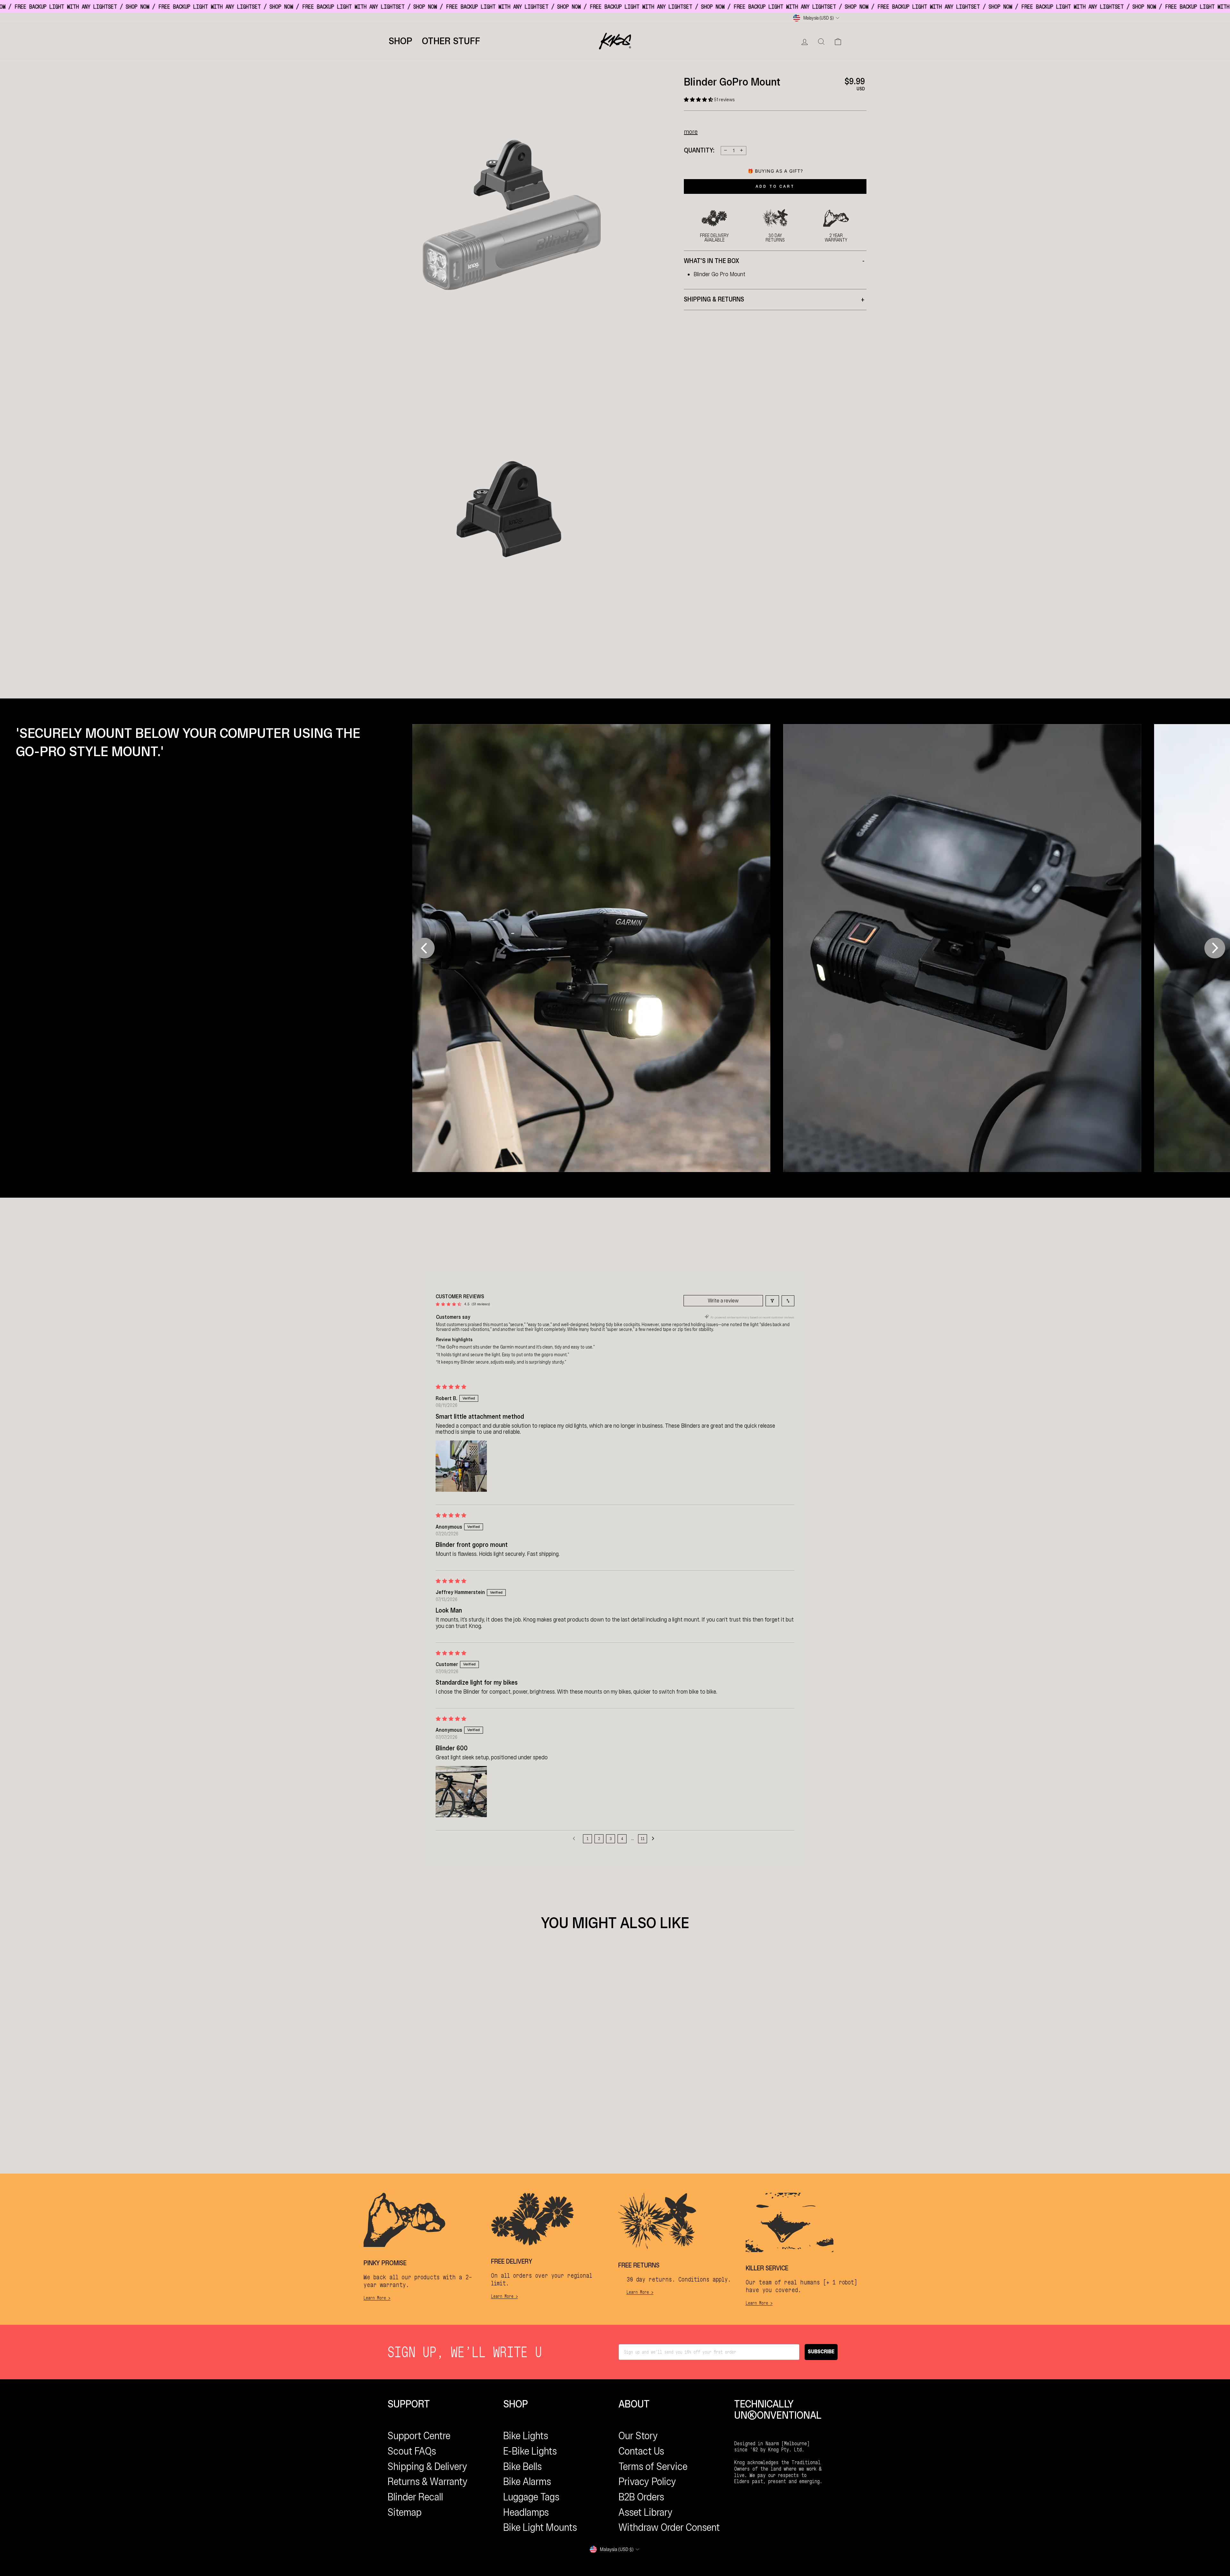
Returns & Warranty (428, 2481)
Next (1215, 948)
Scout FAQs (412, 2451)
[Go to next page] (655, 1839)
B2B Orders (641, 2497)
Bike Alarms (527, 2481)
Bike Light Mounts (540, 2527)
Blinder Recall (415, 2497)
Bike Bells (522, 2466)
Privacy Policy (647, 2481)
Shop (400, 41)
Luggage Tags (531, 2497)
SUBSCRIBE (821, 2352)
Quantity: (699, 150)
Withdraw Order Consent (669, 2527)
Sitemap (405, 2512)
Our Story (638, 2436)
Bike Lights (526, 2436)
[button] (699, 100)
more (691, 131)
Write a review (723, 1301)
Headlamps (526, 2512)
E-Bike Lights (530, 2451)
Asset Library (646, 2512)
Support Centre (419, 2436)
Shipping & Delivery (427, 2466)
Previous (421, 948)
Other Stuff (451, 41)
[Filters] (772, 1301)
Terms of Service (653, 2466)
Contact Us (641, 2451)
